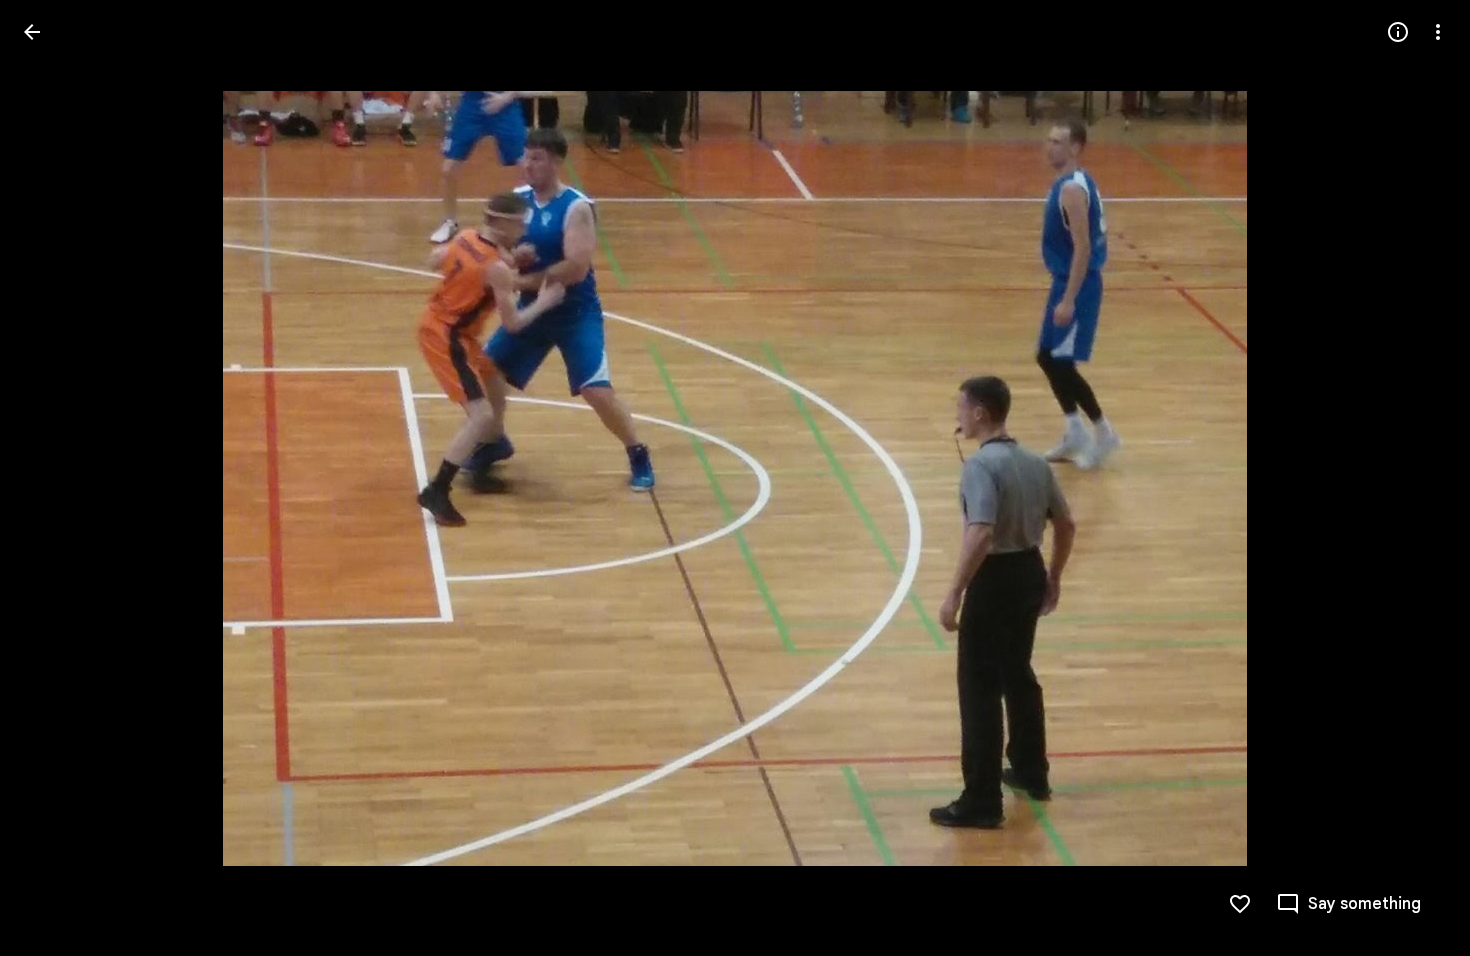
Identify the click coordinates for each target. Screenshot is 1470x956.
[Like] (1240, 904)
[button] (56, 478)
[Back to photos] (32, 32)
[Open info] (1398, 32)
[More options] (1438, 32)
